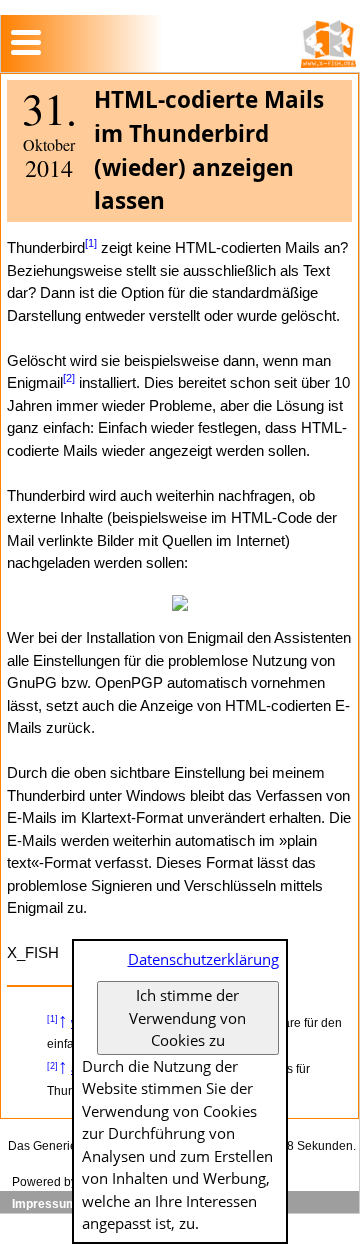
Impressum (44, 1204)
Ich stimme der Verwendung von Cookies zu (187, 1017)
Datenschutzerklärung (203, 959)
